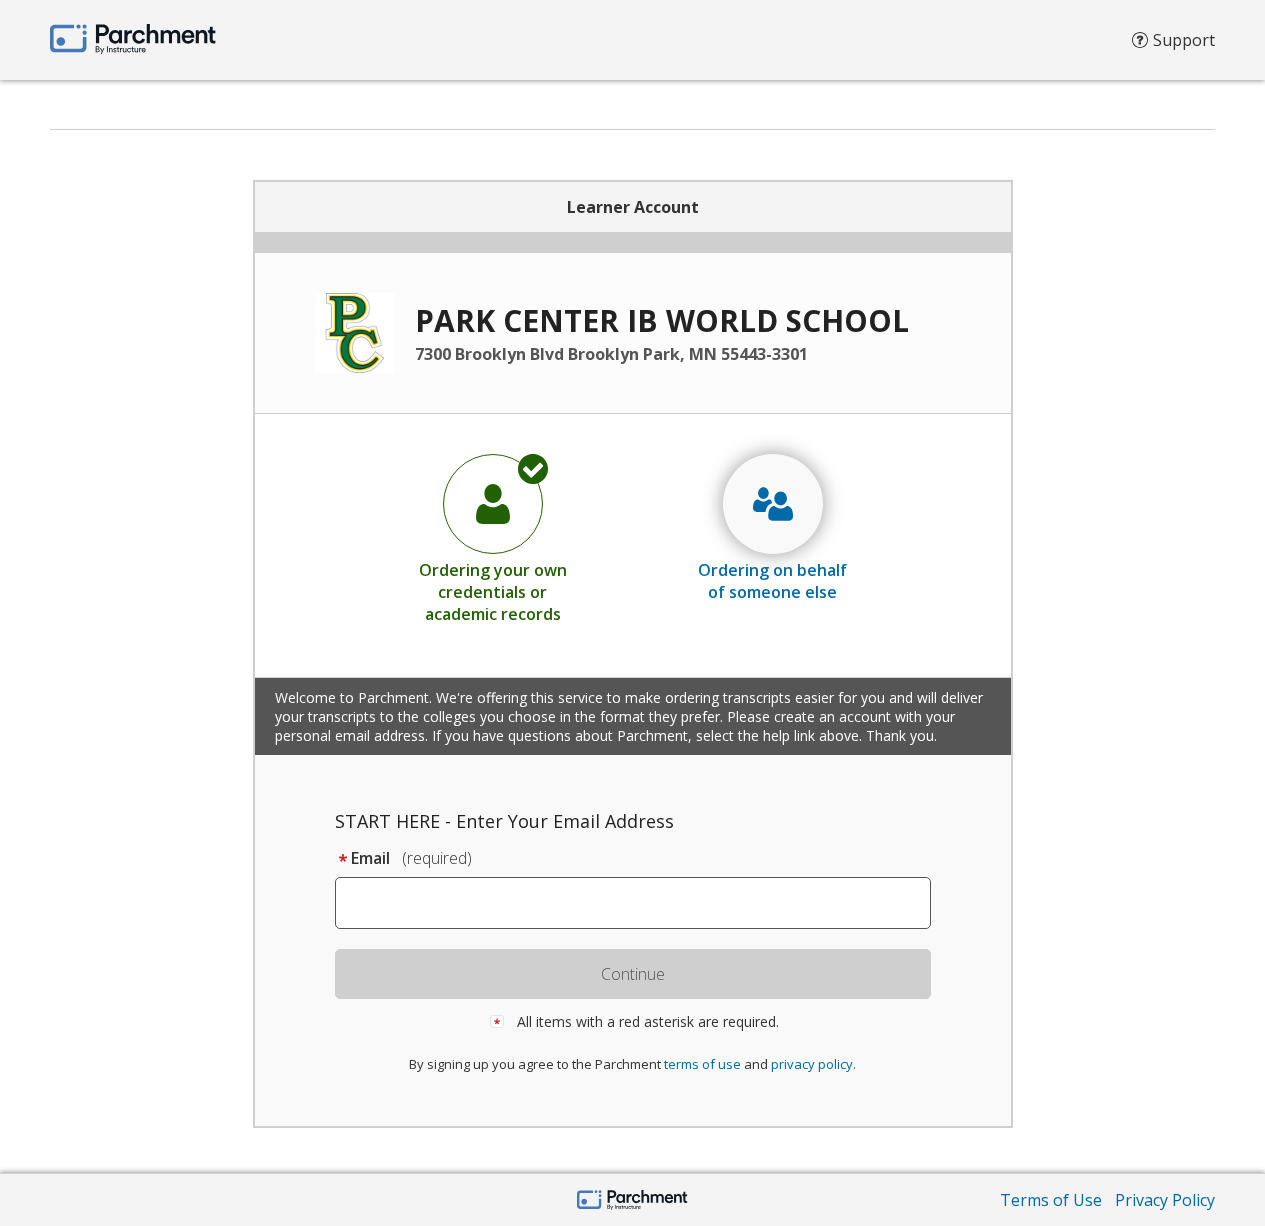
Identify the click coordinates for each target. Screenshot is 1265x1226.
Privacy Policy (1165, 1200)
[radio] (493, 538)
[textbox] (642, 903)
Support (1184, 40)
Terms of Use (1051, 1200)
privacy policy (812, 1064)
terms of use (702, 1064)
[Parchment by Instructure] (632, 1201)
